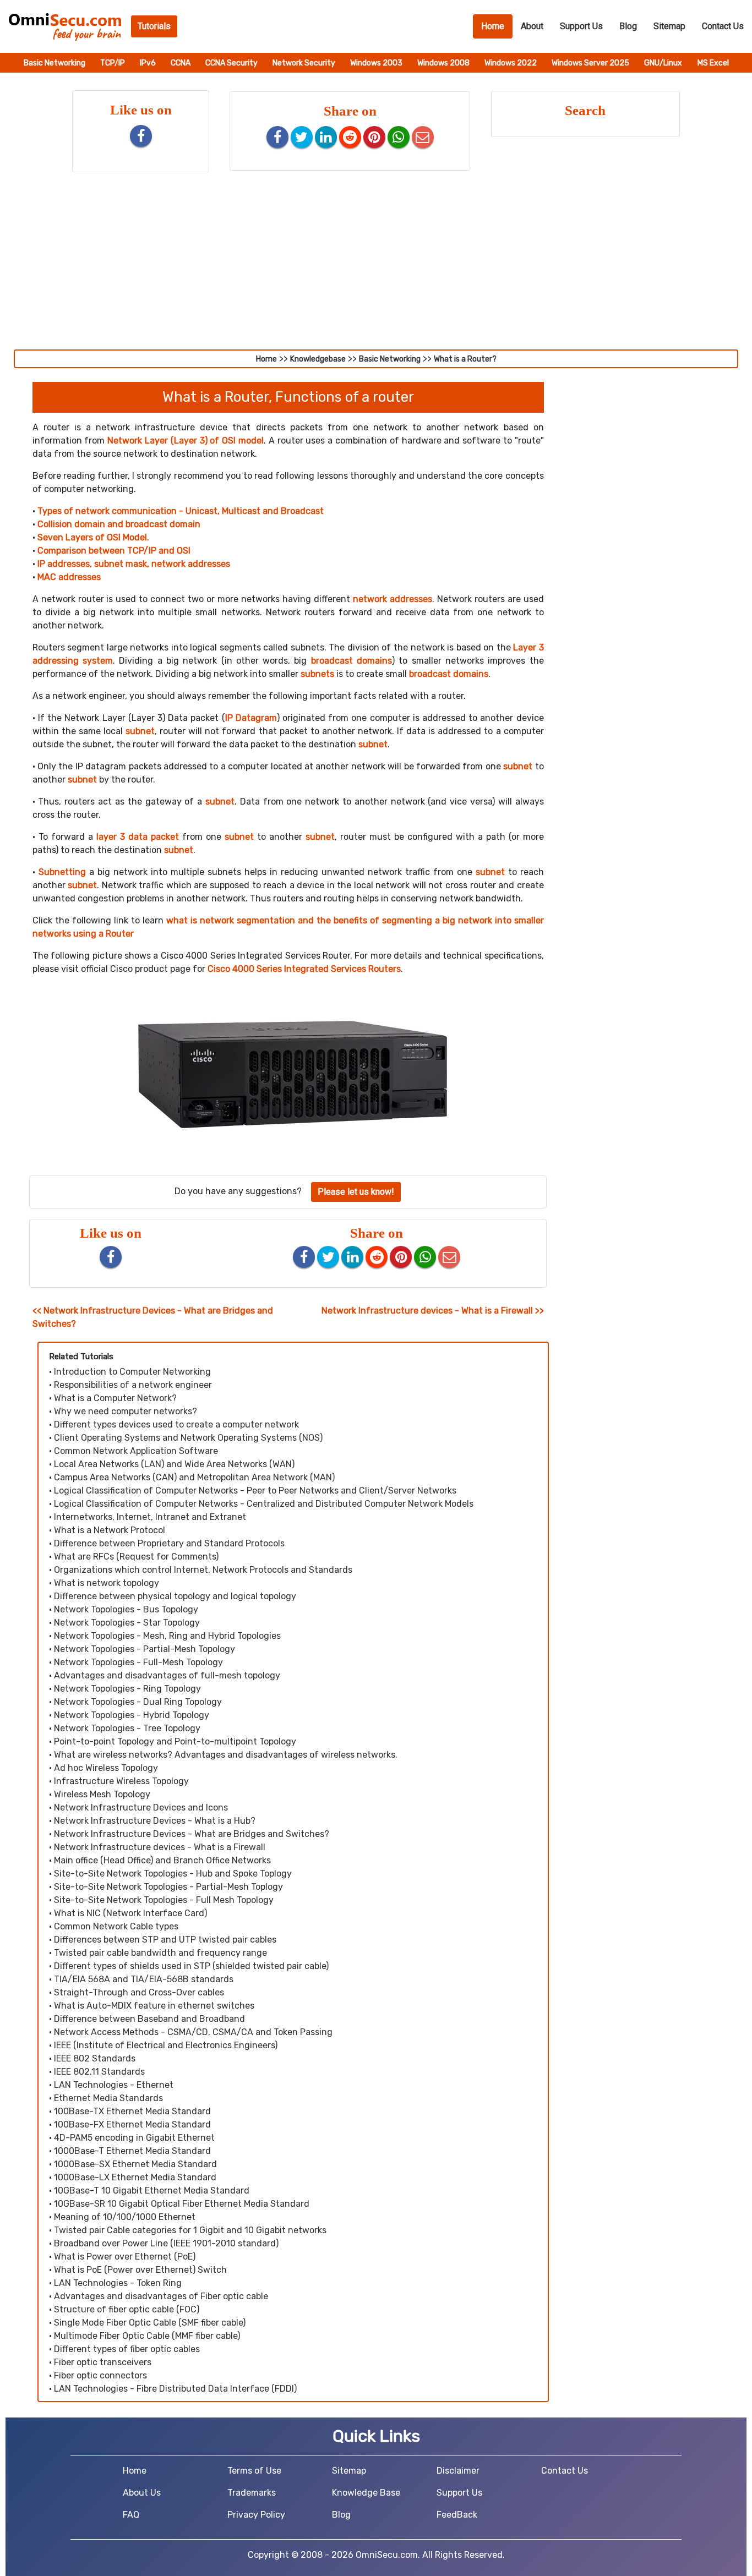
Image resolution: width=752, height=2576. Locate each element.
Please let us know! (356, 1192)
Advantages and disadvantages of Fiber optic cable (161, 2296)
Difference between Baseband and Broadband (149, 2019)
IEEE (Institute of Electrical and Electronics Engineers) (166, 2045)
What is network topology (107, 1583)
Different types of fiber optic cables (127, 2349)
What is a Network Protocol (110, 1530)
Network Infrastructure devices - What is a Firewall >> (433, 1311)
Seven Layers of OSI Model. (93, 537)
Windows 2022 (511, 63)
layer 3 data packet (138, 837)
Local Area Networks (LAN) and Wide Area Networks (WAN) (174, 1464)
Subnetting (62, 872)
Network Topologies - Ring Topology (127, 1689)
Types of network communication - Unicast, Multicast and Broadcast (181, 511)
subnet (140, 731)
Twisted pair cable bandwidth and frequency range (160, 1953)
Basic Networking (55, 63)
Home (497, 26)
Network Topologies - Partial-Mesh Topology (145, 1649)
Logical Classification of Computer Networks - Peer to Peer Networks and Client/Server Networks (255, 1491)
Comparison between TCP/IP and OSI (114, 551)
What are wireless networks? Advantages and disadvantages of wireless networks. (226, 1755)
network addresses (393, 599)
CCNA (181, 63)
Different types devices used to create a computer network (176, 1424)
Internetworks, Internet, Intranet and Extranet (150, 1517)
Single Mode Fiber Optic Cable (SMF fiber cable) (150, 2323)
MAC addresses (69, 577)
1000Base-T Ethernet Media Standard (132, 2151)
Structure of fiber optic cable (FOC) (127, 2309)
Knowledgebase (318, 359)
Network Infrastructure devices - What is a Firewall (160, 1847)
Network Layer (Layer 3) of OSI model (186, 441)
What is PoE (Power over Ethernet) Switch (140, 2270)
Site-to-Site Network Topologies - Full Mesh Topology (164, 1900)
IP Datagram (251, 718)
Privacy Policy (256, 2515)
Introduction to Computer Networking (132, 1372)
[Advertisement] (376, 267)
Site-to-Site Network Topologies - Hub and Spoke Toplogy (173, 1874)
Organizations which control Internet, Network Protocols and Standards (203, 1570)
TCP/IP (113, 63)
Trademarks (252, 2493)
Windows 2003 (377, 63)
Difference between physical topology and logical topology (175, 1596)
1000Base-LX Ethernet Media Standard (135, 2177)
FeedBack (457, 2515)
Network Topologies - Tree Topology (127, 1728)
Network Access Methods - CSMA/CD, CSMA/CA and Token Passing (193, 2032)
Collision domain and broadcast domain (119, 524)
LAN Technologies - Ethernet (114, 2085)
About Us (142, 2493)
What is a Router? (465, 359)
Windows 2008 (444, 63)
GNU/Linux (663, 63)
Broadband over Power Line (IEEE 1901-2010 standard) (166, 2243)
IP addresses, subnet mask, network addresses (134, 564)
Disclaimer (458, 2471)
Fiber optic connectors (100, 2375)
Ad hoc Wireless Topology (106, 1768)
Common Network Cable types (116, 1926)
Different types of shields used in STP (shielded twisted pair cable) (191, 1966)
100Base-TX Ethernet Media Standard (132, 2111)
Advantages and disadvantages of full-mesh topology (167, 1675)
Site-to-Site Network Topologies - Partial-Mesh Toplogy (168, 1887)
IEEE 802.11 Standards (99, 2072)
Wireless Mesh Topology (102, 1794)
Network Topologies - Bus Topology (126, 1609)
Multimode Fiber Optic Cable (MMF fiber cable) (147, 2336)
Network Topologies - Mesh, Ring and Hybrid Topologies (167, 1636)
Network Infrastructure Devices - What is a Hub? (155, 1821)
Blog (628, 26)
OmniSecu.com (387, 2555)
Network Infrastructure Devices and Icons (141, 1807)
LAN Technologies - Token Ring (118, 2283)
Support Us (581, 26)
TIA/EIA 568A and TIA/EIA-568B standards (144, 1979)
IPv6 (149, 63)
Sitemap (669, 26)
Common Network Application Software (136, 1451)
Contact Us (565, 2471)
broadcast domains (352, 661)
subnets (317, 674)
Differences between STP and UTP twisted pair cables (165, 1940)
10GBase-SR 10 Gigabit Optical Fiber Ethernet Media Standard (182, 2204)
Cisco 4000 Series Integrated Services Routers (304, 969)
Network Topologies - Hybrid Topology (132, 1715)
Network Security (305, 63)
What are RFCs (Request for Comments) (136, 1557)
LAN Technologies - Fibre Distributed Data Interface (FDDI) (175, 2389)
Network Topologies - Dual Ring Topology (138, 1702)
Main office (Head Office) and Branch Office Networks (162, 1860)
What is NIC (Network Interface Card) (130, 1913)
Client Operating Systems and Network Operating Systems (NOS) (188, 1438)
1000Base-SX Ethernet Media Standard (135, 2164)
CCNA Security (232, 63)
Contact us (723, 26)
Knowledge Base (366, 2493)
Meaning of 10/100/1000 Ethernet (125, 2217)
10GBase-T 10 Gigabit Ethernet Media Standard (152, 2191)
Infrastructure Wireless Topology (121, 1781)
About (532, 26)
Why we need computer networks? (126, 1411)
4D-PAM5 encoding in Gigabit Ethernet (134, 2138)
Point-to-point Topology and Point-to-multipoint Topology (175, 1741)
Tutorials (154, 26)
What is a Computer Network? (115, 1398)
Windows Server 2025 (591, 63)
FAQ (131, 2515)
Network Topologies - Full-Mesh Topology (138, 1662)
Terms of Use (254, 2471)
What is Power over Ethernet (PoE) (125, 2257)
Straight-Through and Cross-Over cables (139, 1992)
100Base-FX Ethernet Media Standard (132, 2124)
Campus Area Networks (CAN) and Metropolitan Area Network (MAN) (194, 1477)
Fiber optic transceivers (103, 2362)
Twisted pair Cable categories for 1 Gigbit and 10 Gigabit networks (190, 2230)
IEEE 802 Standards (95, 2058)
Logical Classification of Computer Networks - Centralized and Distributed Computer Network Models (264, 1504)
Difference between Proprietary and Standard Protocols (169, 1543)
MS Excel (713, 63)
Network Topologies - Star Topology (127, 1623)
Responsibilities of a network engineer (133, 1385)
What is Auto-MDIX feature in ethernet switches (154, 2006)
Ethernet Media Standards (108, 2098)
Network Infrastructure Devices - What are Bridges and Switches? (192, 1834)
